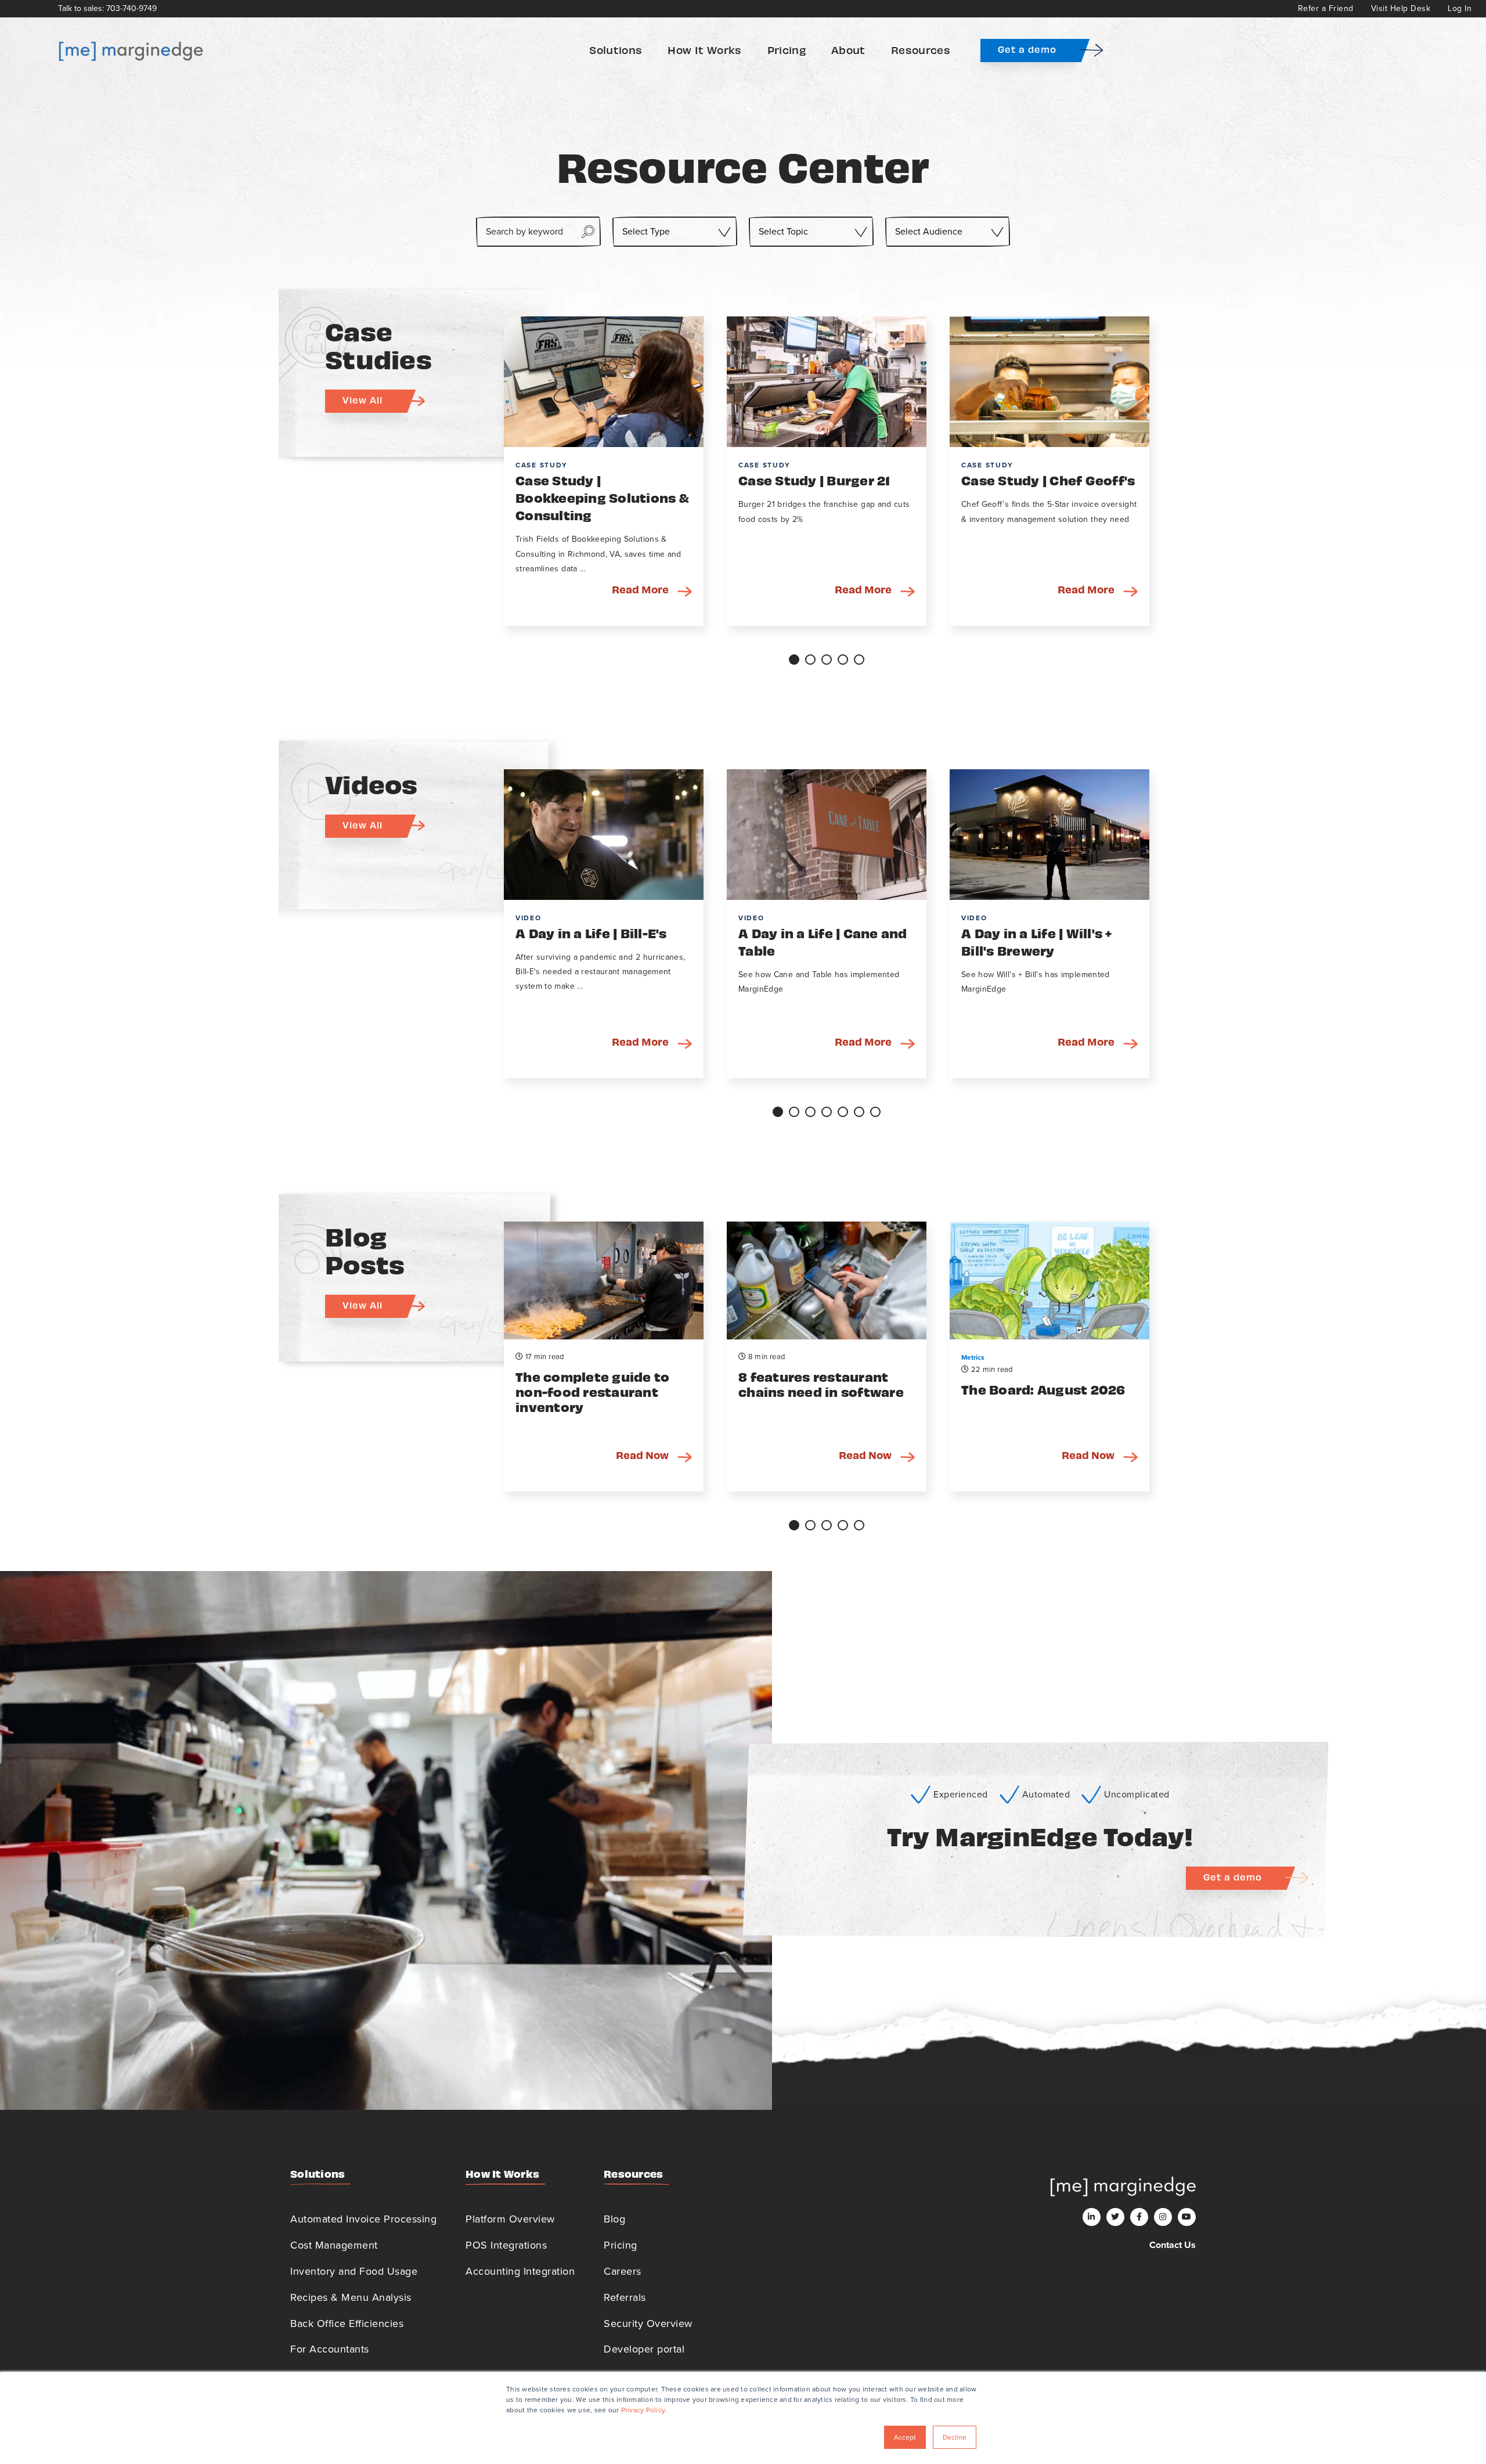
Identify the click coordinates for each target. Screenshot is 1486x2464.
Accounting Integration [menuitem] (520, 2271)
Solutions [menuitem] (616, 50)
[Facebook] (1139, 2217)
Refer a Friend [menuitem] (1326, 8)
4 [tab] (843, 660)
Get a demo (1027, 49)
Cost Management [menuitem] (334, 2245)
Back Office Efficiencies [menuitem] (347, 2323)
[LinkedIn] (1092, 2217)
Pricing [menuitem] (787, 50)
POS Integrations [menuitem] (506, 2245)
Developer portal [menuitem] (644, 2349)
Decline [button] (955, 2437)
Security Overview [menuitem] (648, 2323)
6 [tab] (859, 1112)
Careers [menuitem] (623, 2271)
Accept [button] (905, 2437)
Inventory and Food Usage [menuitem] (354, 2271)
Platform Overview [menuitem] (510, 2219)
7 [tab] (875, 1112)
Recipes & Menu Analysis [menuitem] (351, 2297)
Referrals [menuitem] (625, 2297)
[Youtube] (1187, 2217)
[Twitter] (1115, 2217)
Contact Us (1173, 2245)
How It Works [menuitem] (704, 50)
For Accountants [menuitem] (330, 2349)
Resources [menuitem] (921, 50)
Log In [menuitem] (1460, 8)
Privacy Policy (643, 2410)
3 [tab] (827, 660)
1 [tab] (794, 660)
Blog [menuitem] (614, 2219)
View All (363, 400)
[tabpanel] (604, 471)
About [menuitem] (848, 50)
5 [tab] (859, 660)
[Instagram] (1163, 2217)
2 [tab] (810, 660)
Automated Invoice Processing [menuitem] (363, 2219)
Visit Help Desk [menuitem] (1401, 8)
